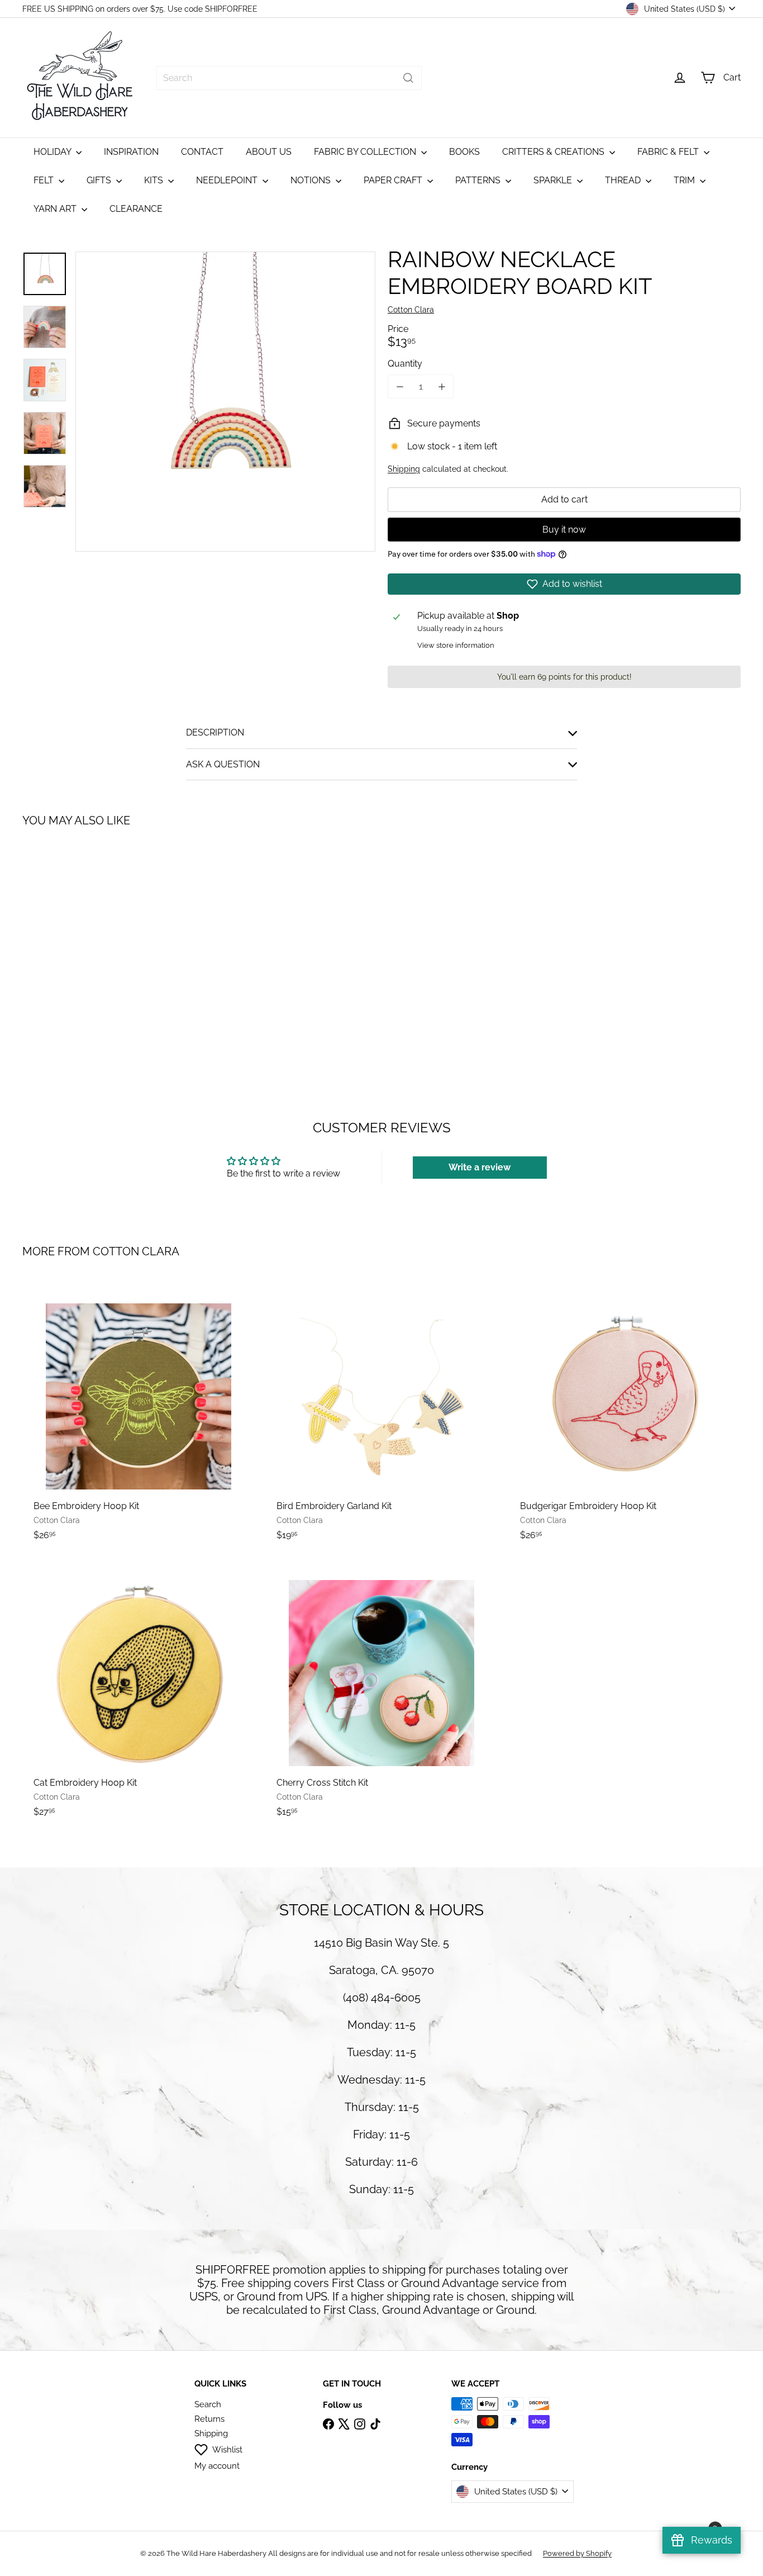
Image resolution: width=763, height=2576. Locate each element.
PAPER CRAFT (394, 180)
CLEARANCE (136, 209)
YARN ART (56, 209)
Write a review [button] (480, 1167)
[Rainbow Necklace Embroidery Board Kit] (78, 941)
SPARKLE (554, 180)
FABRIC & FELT (669, 152)
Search (208, 2404)
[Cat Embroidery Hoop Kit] (138, 1693)
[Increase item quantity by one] (442, 386)
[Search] (408, 78)
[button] (564, 584)
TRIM (685, 180)
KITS (155, 180)
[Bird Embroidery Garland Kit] (381, 1416)
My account (217, 2466)
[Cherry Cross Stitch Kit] (381, 1693)
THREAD (624, 180)
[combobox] (289, 78)
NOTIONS (312, 180)
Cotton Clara (136, 1251)
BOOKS (464, 152)
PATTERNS (479, 180)
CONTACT (202, 152)
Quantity (405, 364)
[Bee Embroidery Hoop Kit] (138, 1416)
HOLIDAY (53, 152)
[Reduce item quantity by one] (400, 386)
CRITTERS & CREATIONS (554, 152)
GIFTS (100, 180)
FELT (45, 180)
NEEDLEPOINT (228, 180)
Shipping (404, 469)
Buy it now (564, 530)
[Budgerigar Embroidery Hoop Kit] (625, 1416)
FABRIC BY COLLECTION (366, 152)
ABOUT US (269, 152)
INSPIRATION (131, 152)
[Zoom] (225, 402)
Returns (209, 2419)
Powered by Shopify (577, 2553)
